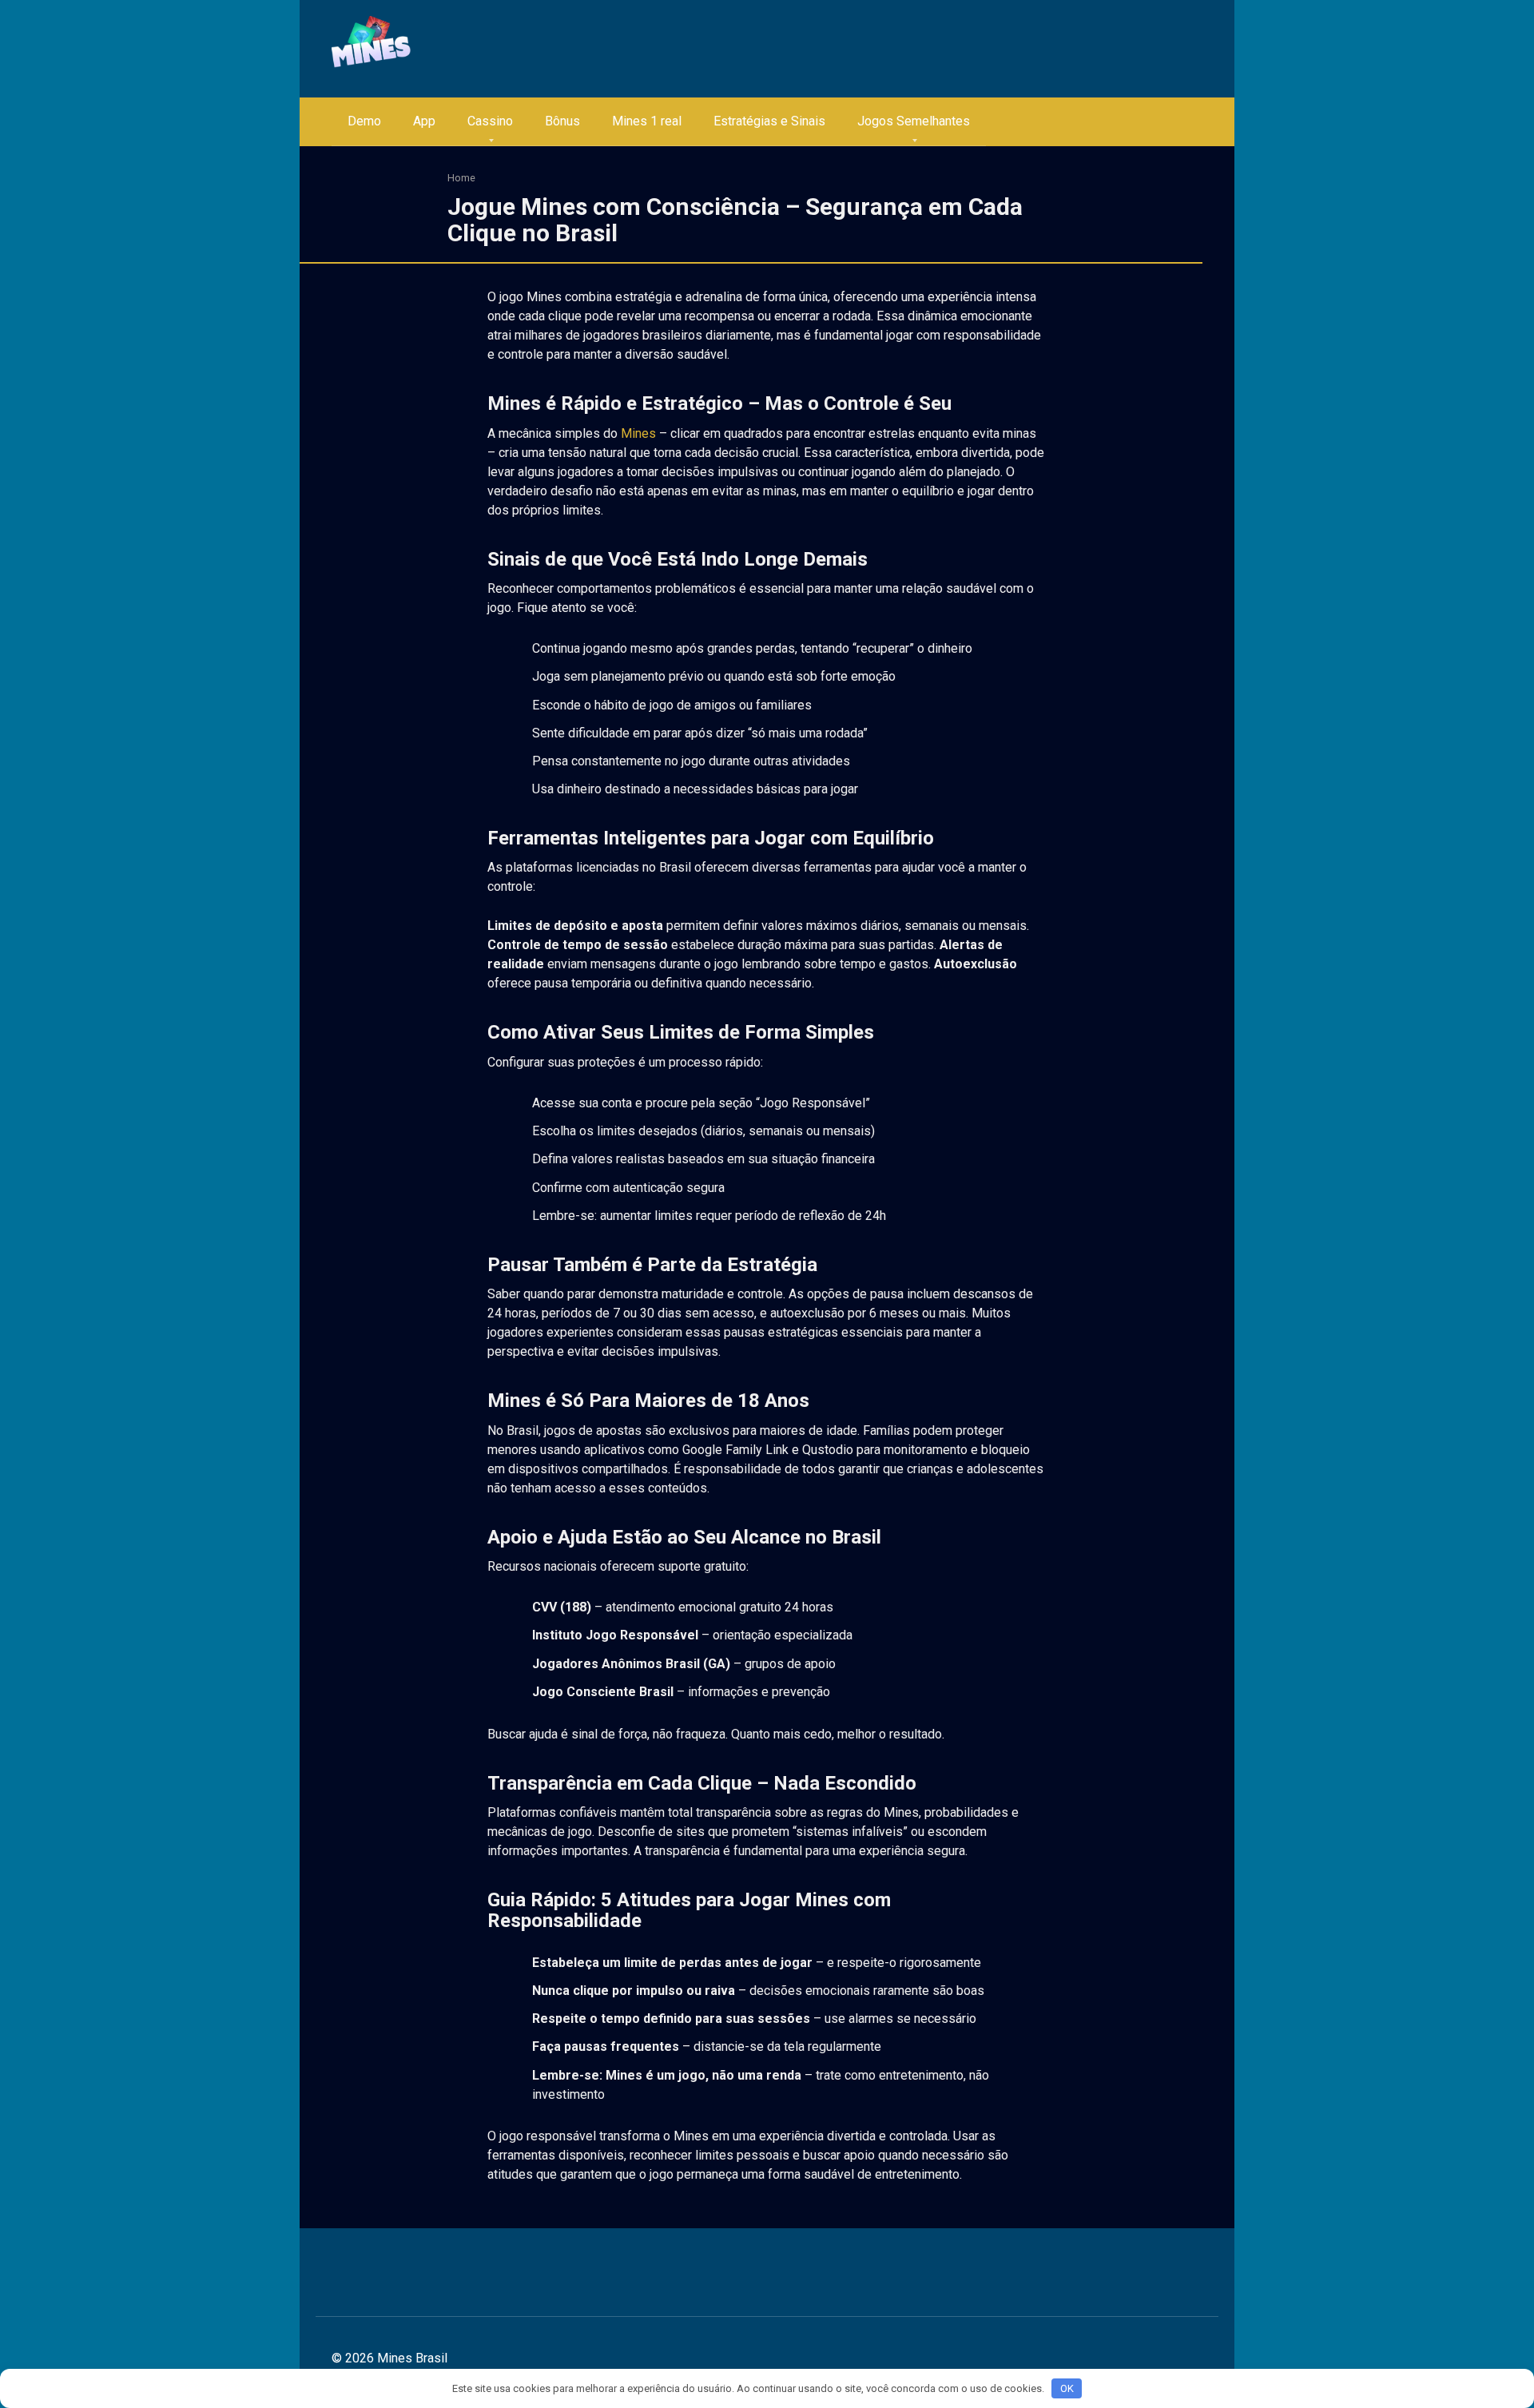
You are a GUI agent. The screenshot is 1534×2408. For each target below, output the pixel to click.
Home (461, 178)
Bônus (562, 121)
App (424, 121)
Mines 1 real (647, 121)
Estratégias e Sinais (769, 121)
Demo (364, 121)
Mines (638, 433)
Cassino (490, 121)
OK (1067, 2388)
